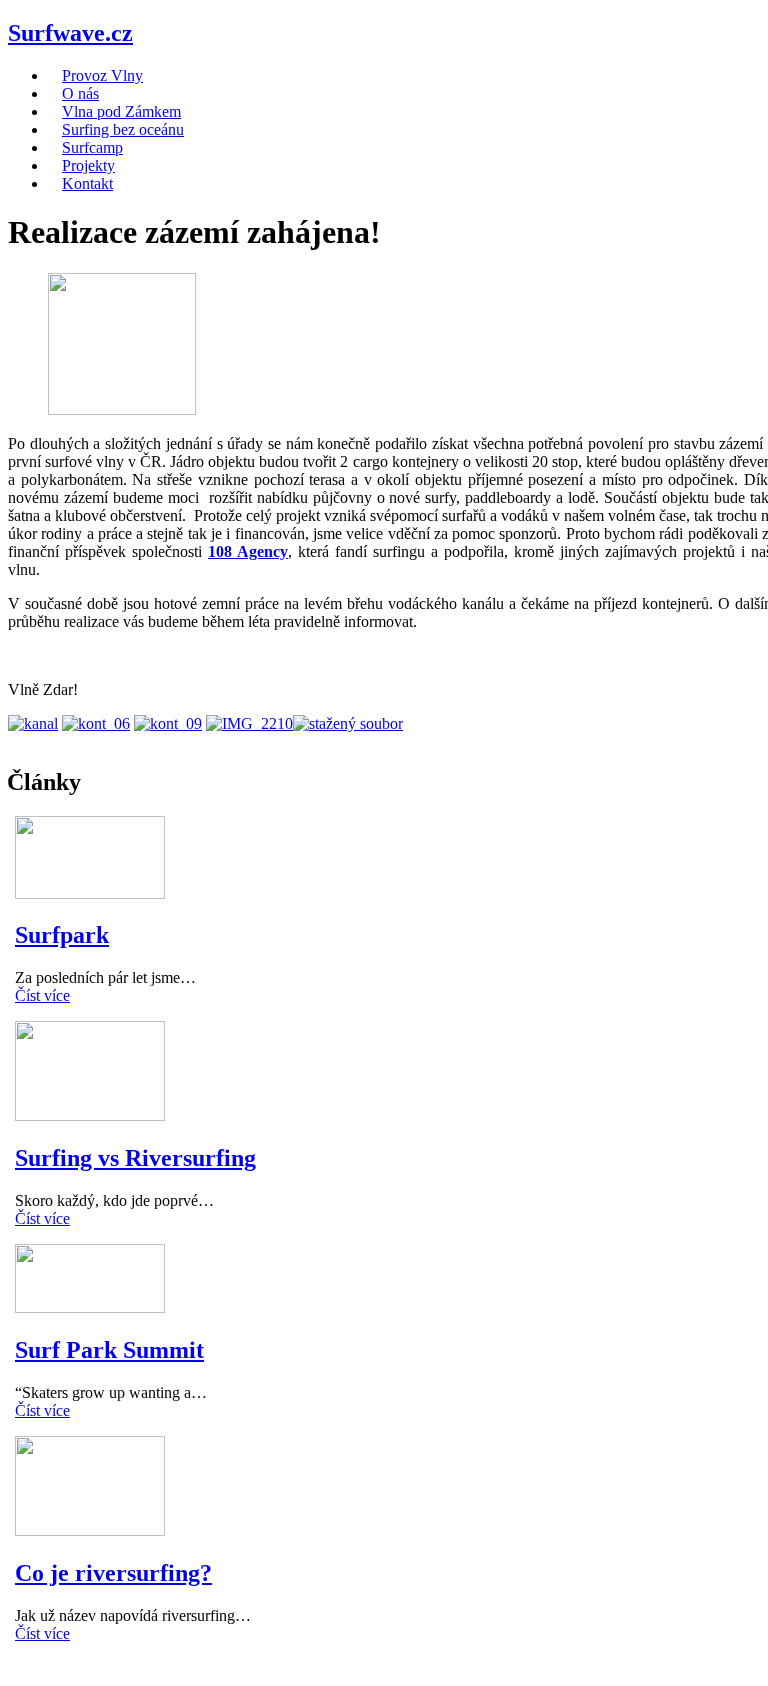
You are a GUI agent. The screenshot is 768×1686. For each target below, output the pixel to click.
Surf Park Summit (109, 1350)
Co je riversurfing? (113, 1573)
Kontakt (87, 183)
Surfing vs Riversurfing (135, 1158)
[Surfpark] (90, 893)
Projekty (88, 165)
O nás (80, 93)
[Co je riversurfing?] (90, 1530)
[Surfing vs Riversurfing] (90, 1115)
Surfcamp (92, 147)
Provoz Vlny (102, 75)
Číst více (42, 995)
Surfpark (62, 935)
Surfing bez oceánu (123, 129)
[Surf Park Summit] (90, 1307)
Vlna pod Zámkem (121, 111)
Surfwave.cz (70, 33)
